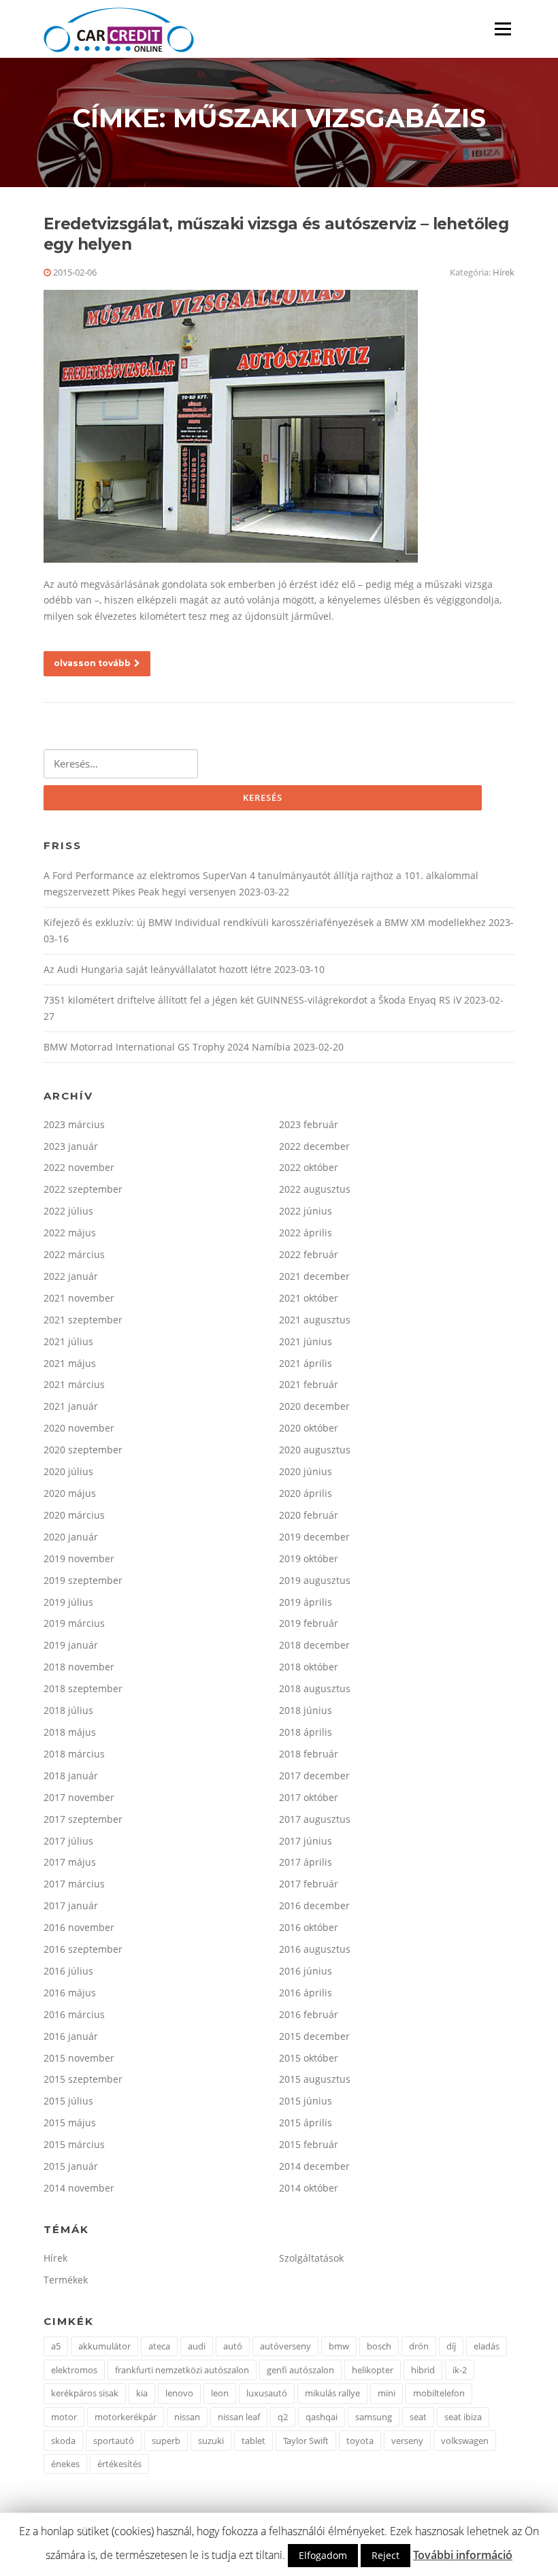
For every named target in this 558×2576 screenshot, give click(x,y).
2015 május (70, 2123)
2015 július (68, 2101)
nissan (187, 2417)
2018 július (68, 1710)
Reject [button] (385, 2555)
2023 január (71, 1146)
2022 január (71, 1276)
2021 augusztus (315, 1320)
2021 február (309, 1384)
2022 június (306, 1211)
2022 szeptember (83, 1189)
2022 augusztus (315, 1189)
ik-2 (460, 2370)
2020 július (68, 1471)
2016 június (306, 1971)
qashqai (322, 2417)
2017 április (306, 1862)
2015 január (71, 2166)
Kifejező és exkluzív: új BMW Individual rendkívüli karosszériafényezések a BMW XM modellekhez (265, 922)
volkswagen (465, 2441)
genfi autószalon (300, 2370)
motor (64, 2417)
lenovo (179, 2393)
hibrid (423, 2370)
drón (419, 2346)
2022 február (309, 1254)
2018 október (309, 1667)
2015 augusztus (315, 2079)
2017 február (309, 1884)
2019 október (309, 1558)
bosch (379, 2346)
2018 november (79, 1667)
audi (197, 2346)
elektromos (74, 2370)
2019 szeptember (83, 1580)
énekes (65, 2464)
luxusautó (267, 2393)
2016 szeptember (83, 1949)
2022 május (70, 1233)
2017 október (309, 1797)
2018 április (306, 1732)
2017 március (74, 1884)
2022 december (314, 1146)
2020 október (309, 1428)
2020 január (71, 1537)
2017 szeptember (83, 1819)
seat (418, 2417)
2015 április (306, 2123)
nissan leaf (239, 2417)
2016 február (309, 2014)
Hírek (504, 272)
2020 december (314, 1406)
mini (387, 2393)
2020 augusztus (315, 1450)
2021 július (68, 1341)
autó (233, 2346)
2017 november (79, 1797)
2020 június (306, 1471)
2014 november (79, 2188)
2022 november (79, 1167)
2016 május (70, 1993)
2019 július (68, 1602)
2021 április (306, 1363)
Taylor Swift (306, 2441)
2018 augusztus (315, 1688)
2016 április (306, 1993)
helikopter (373, 2370)
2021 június (306, 1341)
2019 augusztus (315, 1580)
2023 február (309, 1124)
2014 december (314, 2166)
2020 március (74, 1515)
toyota (360, 2441)
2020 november (79, 1428)
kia (142, 2393)
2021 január (71, 1406)
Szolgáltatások (311, 2258)
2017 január (71, 1905)
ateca (159, 2346)
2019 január (71, 1645)
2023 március (74, 1124)
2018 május (70, 1732)
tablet (253, 2441)
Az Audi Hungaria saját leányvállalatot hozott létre (158, 969)
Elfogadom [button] (323, 2555)
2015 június (306, 2101)
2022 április (306, 1233)
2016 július (68, 1971)
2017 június (306, 1841)
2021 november (79, 1298)
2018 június (306, 1710)
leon (220, 2393)
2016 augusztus (315, 1949)
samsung (374, 2417)
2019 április (306, 1602)
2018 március (74, 1754)
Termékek (66, 2280)
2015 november (79, 2058)
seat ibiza (463, 2417)
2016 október (309, 1927)
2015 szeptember (83, 2079)
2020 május (70, 1493)
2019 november (79, 1558)
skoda (63, 2441)
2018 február (309, 1754)
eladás (487, 2346)
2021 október (309, 1298)
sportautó (114, 2441)
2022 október (309, 1167)
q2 (283, 2417)
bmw (339, 2346)
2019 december (314, 1537)
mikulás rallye (332, 2393)
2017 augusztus (315, 1819)
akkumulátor (104, 2346)
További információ (463, 2555)
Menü (503, 29)
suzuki (211, 2441)
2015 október (309, 2058)
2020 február (309, 1515)
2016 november (79, 1927)
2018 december (314, 1645)
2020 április (306, 1493)
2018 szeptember (83, 1688)
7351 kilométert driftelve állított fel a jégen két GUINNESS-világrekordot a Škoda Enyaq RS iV (252, 1000)
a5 (56, 2346)
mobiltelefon (439, 2393)
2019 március (74, 1623)
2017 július (68, 1841)
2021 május (70, 1363)
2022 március (74, 1254)
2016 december (314, 1905)
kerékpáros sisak (85, 2393)
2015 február (309, 2144)
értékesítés (119, 2464)
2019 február (309, 1623)
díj (451, 2346)
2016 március (74, 2014)
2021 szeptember (83, 1320)
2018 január (71, 1776)
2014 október (309, 2188)
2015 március (74, 2144)
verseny (407, 2441)
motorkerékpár (126, 2417)
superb (166, 2441)
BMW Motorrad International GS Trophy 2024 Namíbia (167, 1047)
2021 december (314, 1276)
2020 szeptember (83, 1450)
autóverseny (285, 2346)
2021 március (74, 1384)
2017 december (314, 1776)
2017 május (70, 1862)
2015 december (314, 2036)
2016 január (71, 2036)
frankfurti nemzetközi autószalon (182, 2370)
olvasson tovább (92, 663)
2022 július (68, 1211)
